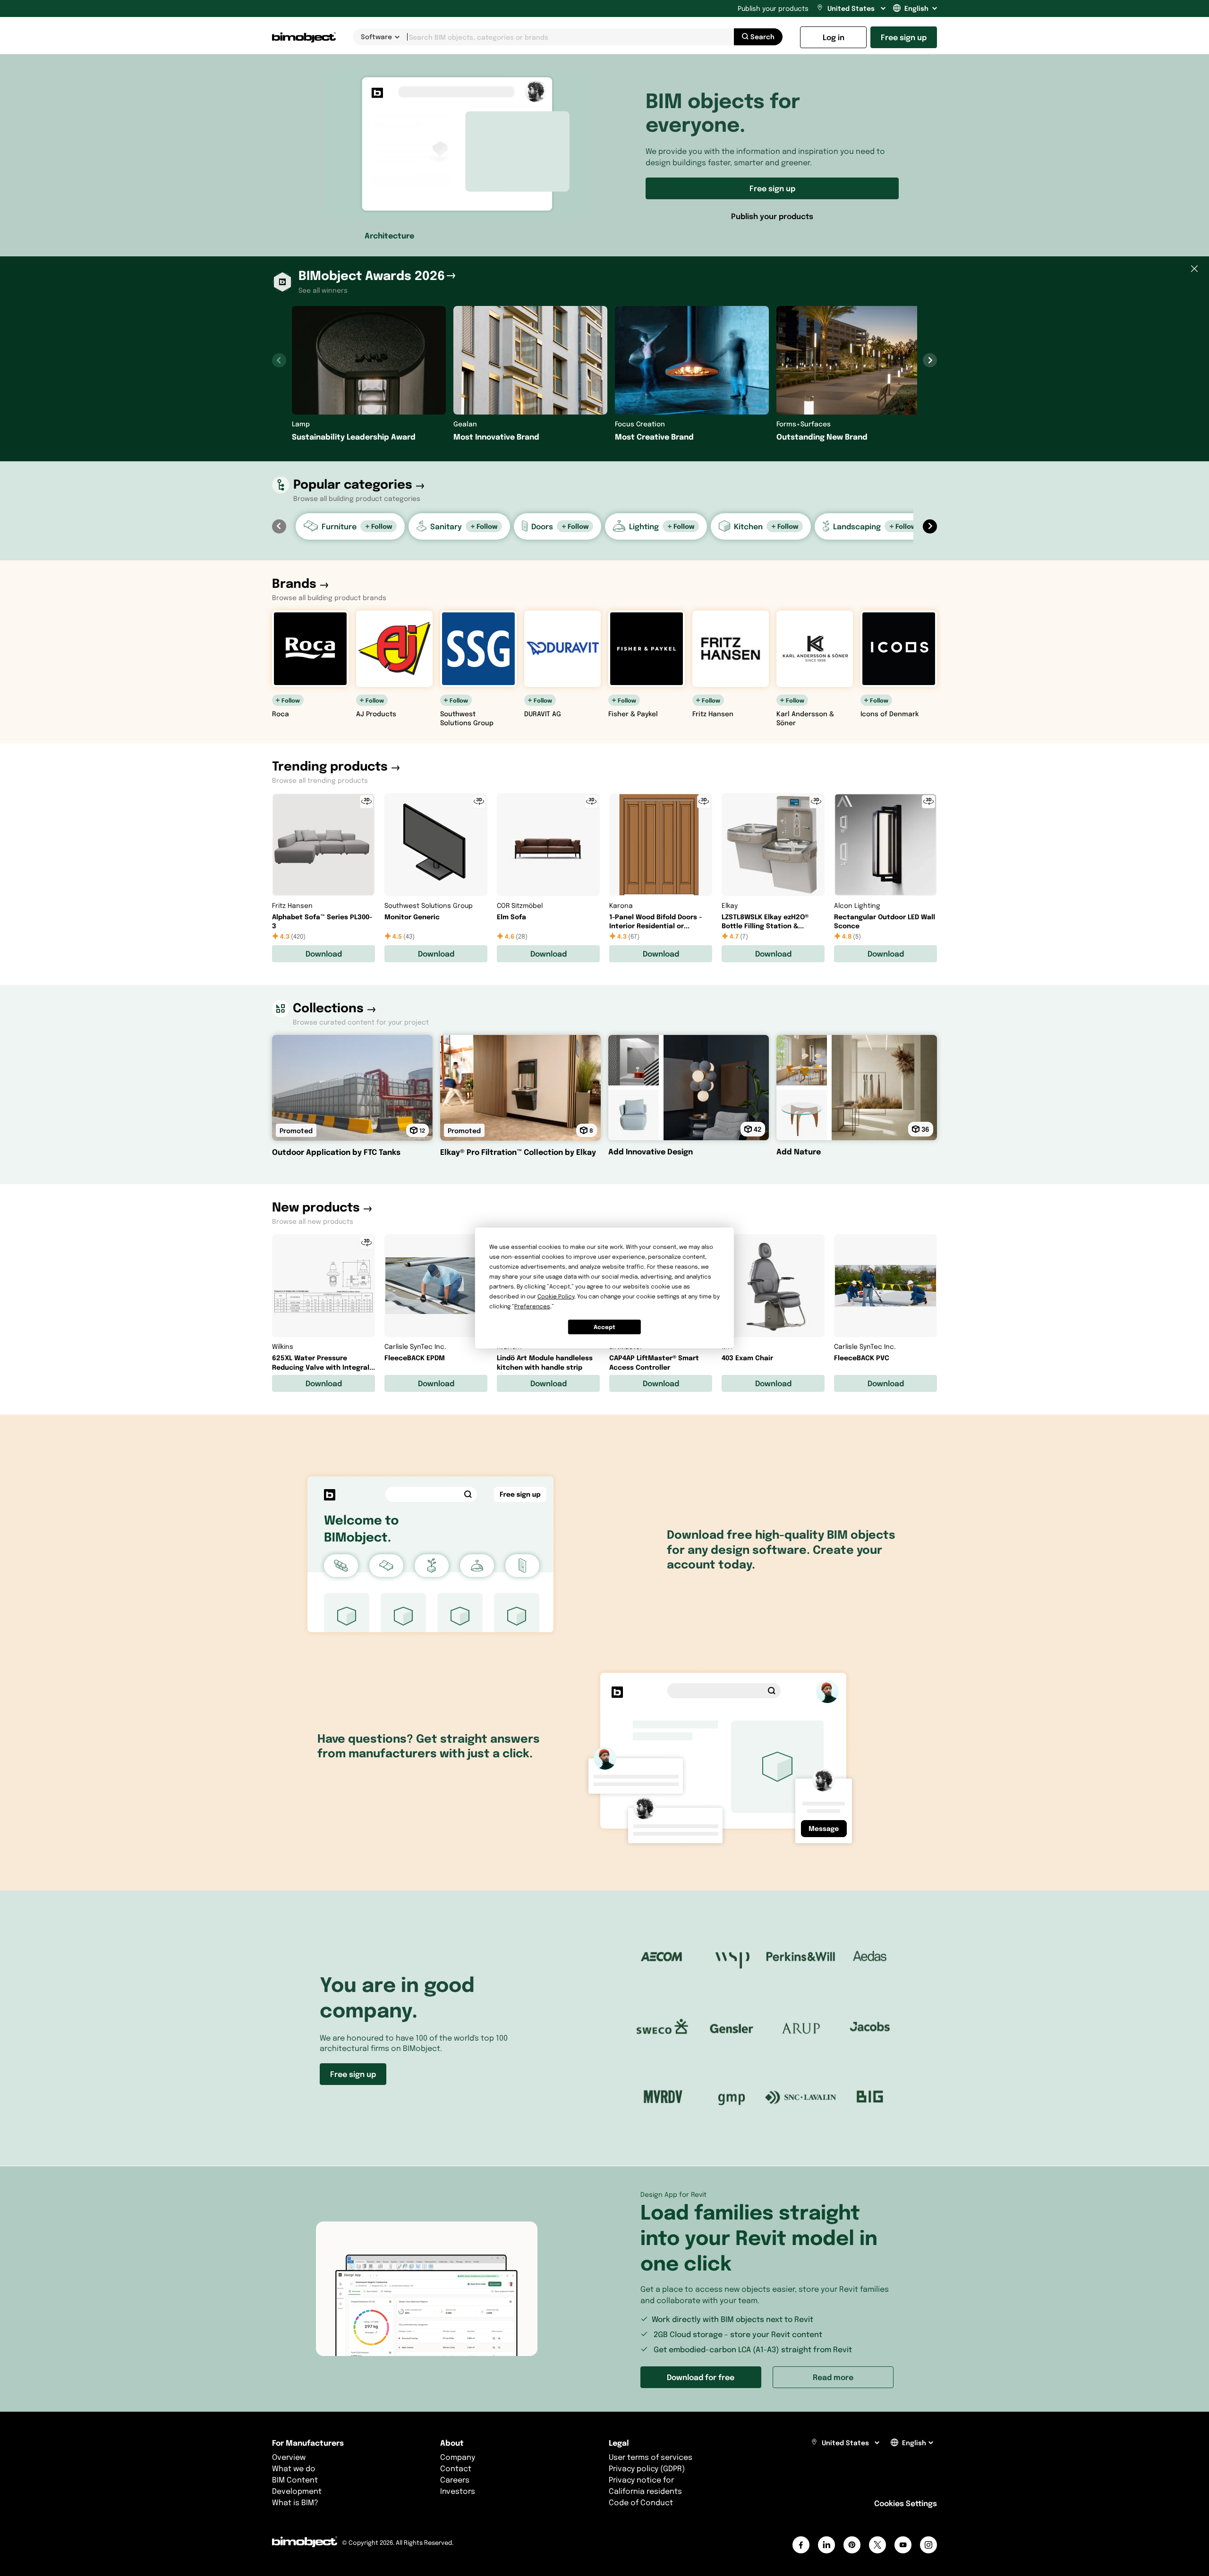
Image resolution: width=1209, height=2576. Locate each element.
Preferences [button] (532, 1306)
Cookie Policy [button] (556, 1296)
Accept (604, 1327)
